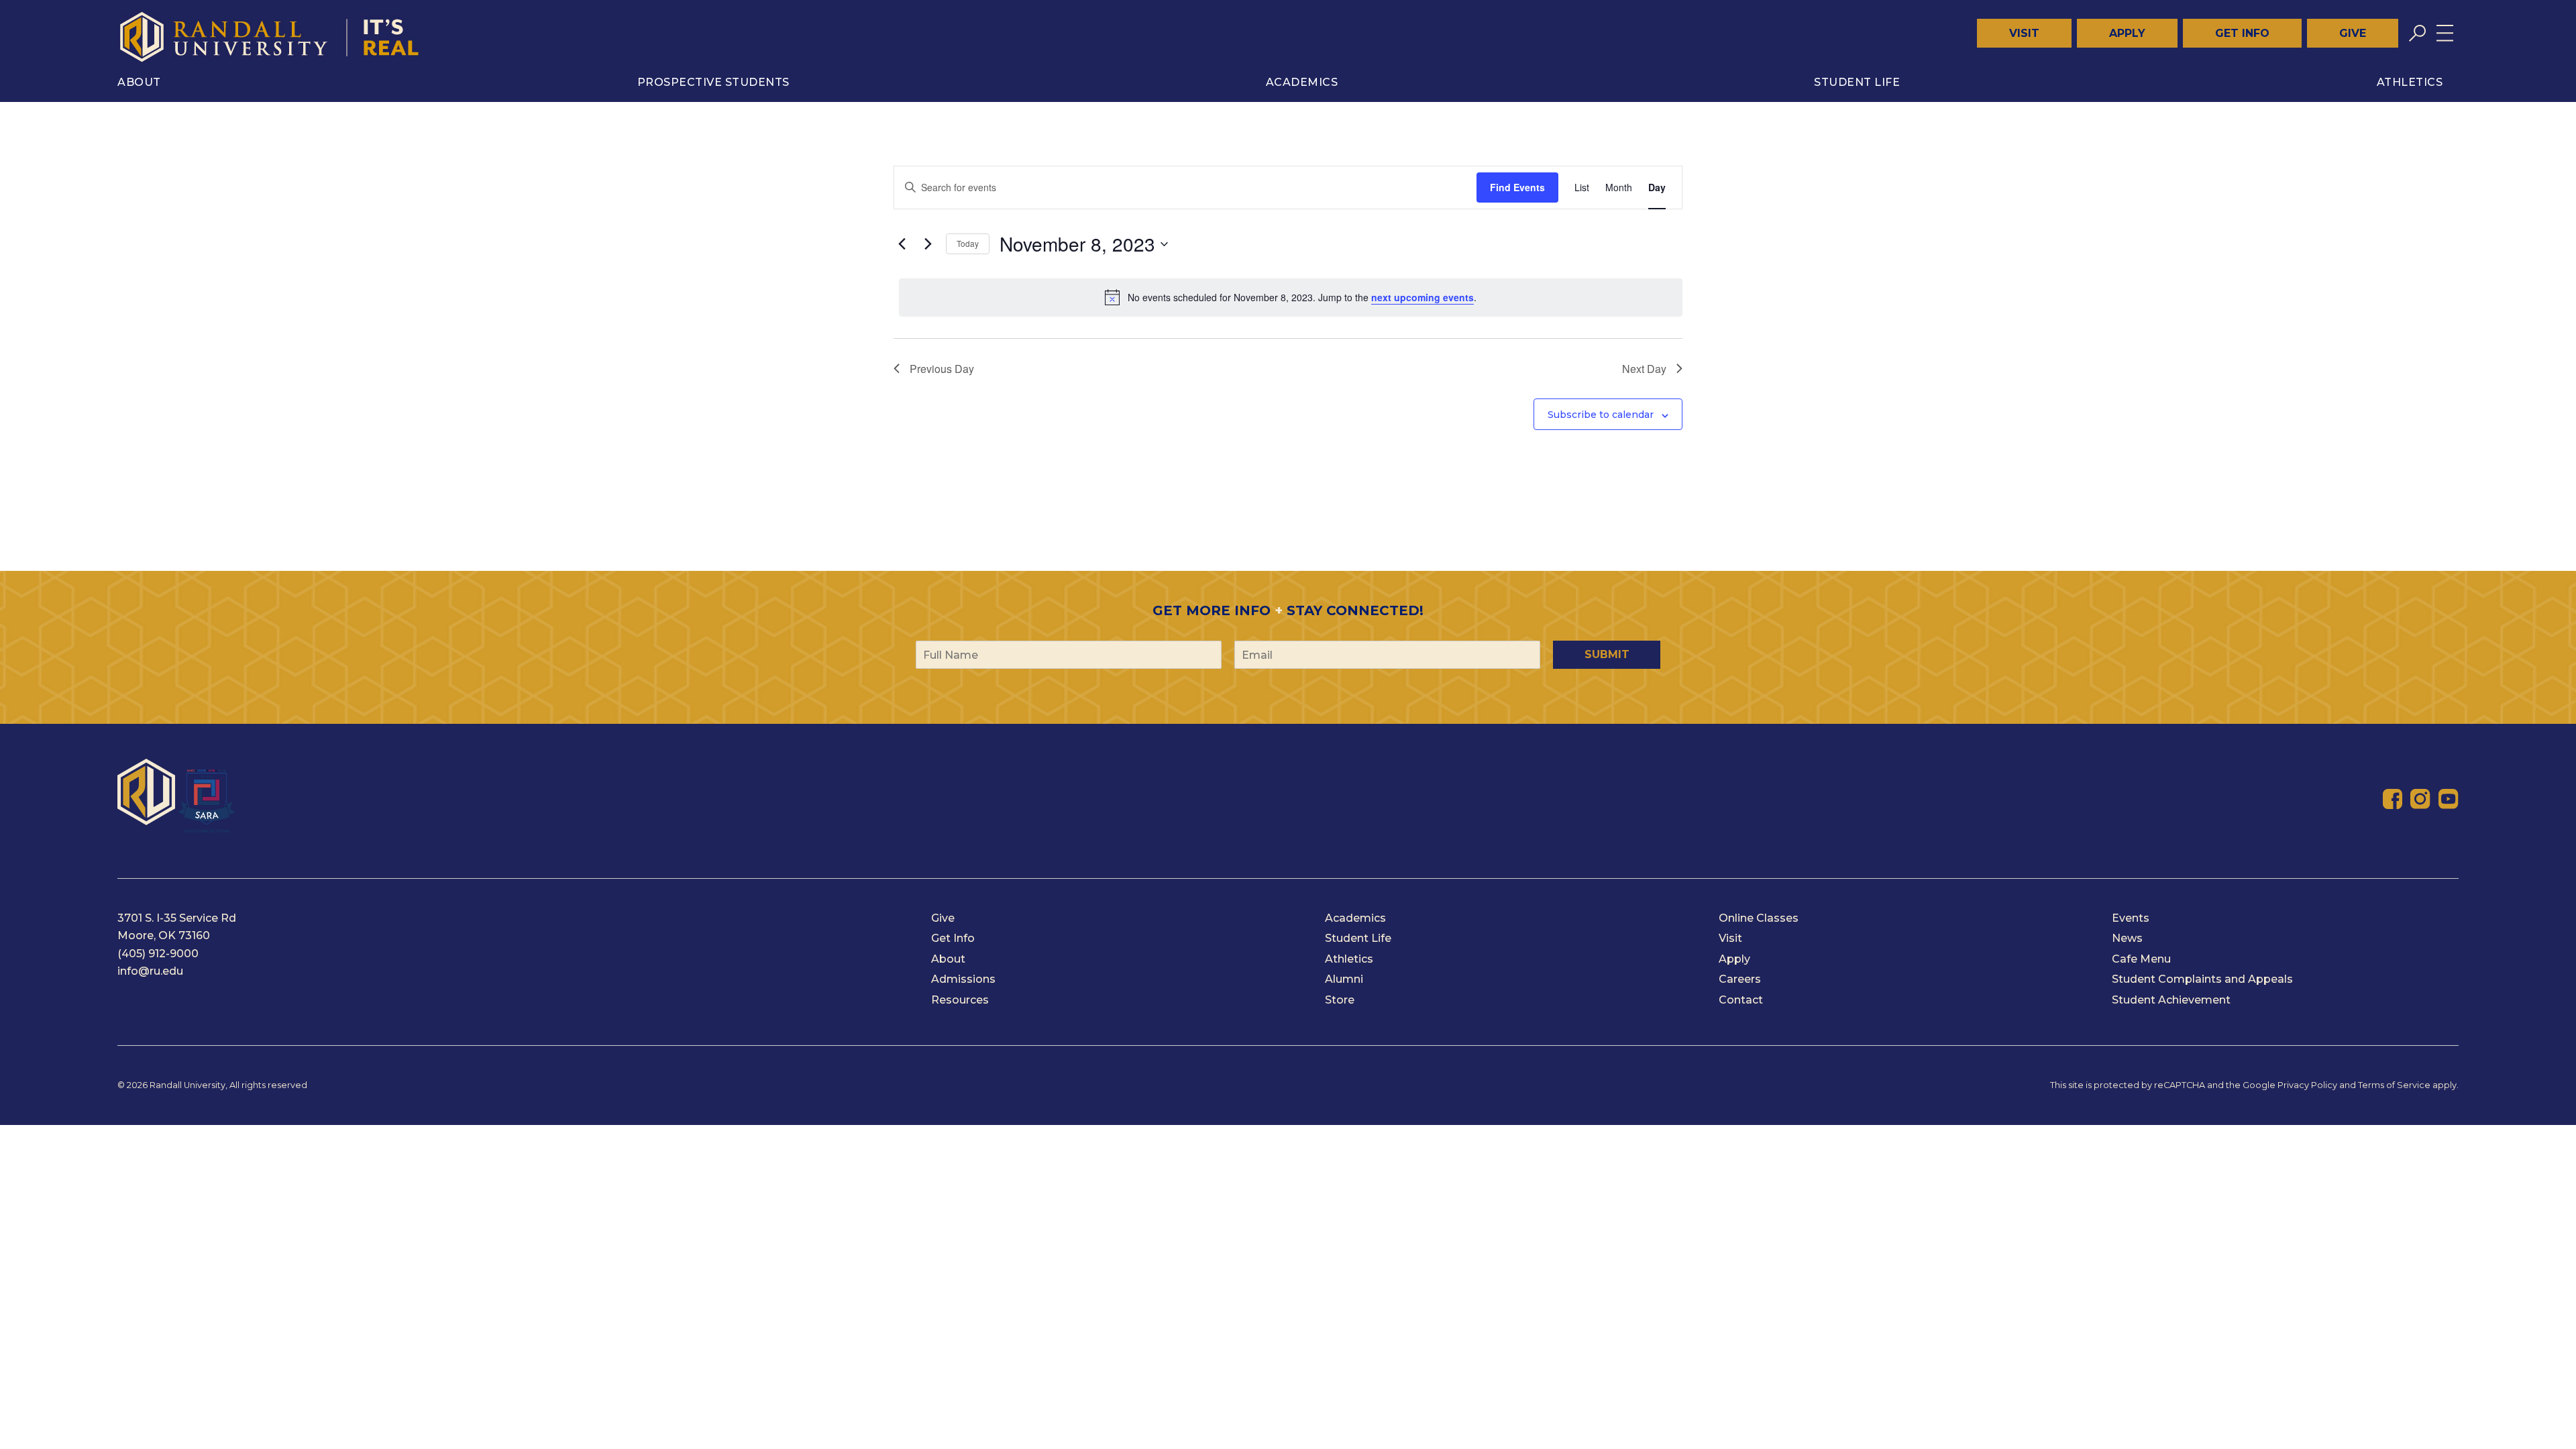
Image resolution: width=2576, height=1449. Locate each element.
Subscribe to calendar (1601, 415)
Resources (960, 1000)
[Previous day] (902, 244)
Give (2353, 33)
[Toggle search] (2417, 33)
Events (2131, 918)
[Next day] (928, 244)
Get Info (2242, 33)
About (139, 82)
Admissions (963, 979)
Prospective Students (713, 82)
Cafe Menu (2141, 959)
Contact (1741, 1000)
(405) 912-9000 (158, 954)
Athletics (2410, 82)
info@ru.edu (150, 971)
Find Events (1517, 187)
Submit (1607, 654)
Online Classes (1759, 918)
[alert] (1291, 297)
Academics (1302, 82)
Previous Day (942, 369)
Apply (2127, 33)
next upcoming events (1423, 297)
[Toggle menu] (2445, 33)
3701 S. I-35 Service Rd (177, 918)
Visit (2024, 33)
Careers (1740, 979)
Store (1340, 1000)
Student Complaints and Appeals (2202, 979)
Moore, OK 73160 (164, 935)
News (2127, 938)
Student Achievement (2171, 1000)
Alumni (1344, 979)
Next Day (1644, 369)
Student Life (1857, 82)
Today (968, 243)
